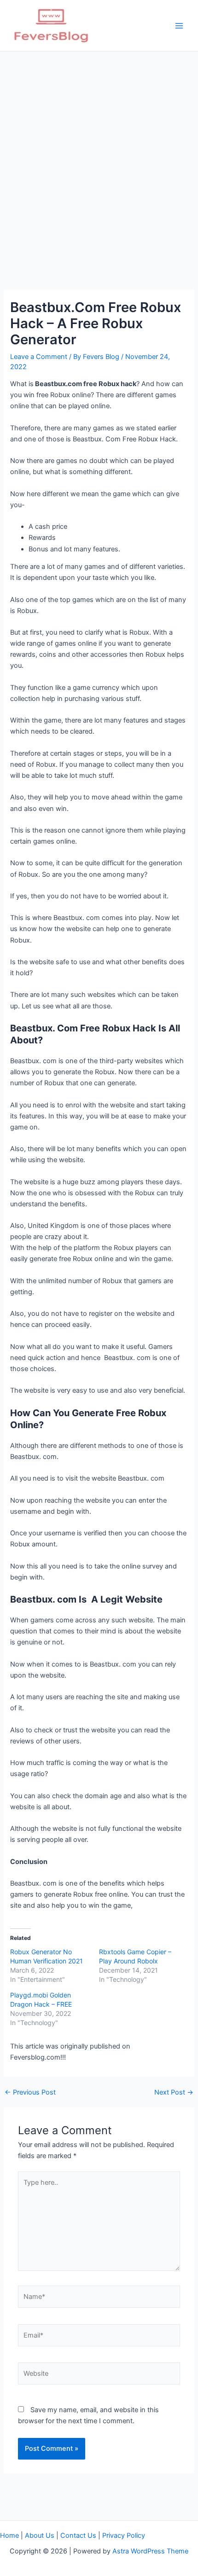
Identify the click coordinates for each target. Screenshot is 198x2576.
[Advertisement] (99, 155)
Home (9, 2535)
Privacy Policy (124, 2535)
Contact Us (78, 2535)
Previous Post (30, 2093)
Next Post (174, 2093)
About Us (40, 2535)
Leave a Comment (39, 357)
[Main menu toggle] (179, 26)
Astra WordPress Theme (150, 2551)
